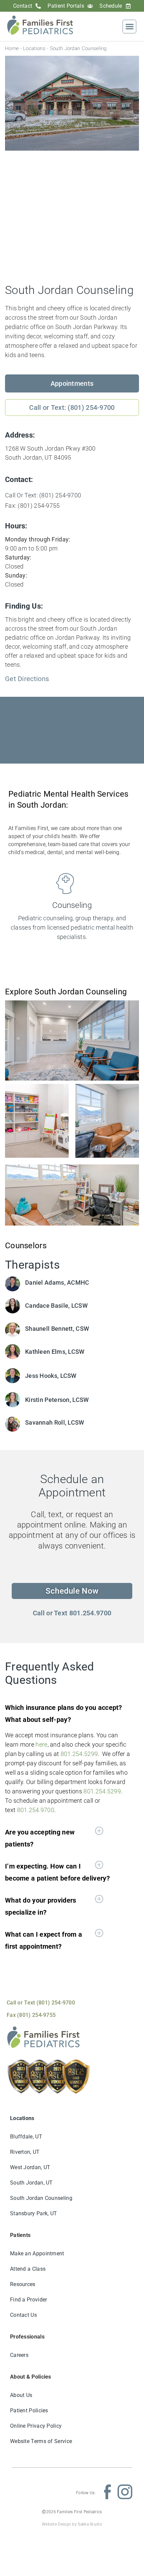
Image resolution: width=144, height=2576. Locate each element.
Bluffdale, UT (26, 2137)
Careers (19, 2355)
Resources (23, 2284)
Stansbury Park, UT (33, 2213)
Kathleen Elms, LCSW (55, 1352)
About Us (21, 2395)
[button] (129, 27)
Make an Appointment (37, 2253)
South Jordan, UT (31, 2183)
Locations (34, 48)
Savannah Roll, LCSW (55, 1422)
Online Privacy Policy (36, 2426)
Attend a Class (28, 2269)
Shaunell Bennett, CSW (57, 1329)
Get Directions (27, 679)
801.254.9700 (36, 1810)
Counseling (72, 905)
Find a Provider (29, 2300)
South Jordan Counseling (41, 2198)
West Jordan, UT (30, 2167)
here (41, 1744)
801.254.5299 (79, 1754)
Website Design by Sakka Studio (72, 2524)
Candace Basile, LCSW (56, 1306)
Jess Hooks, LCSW (51, 1376)
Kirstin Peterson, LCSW (57, 1400)
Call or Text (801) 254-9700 (41, 2003)
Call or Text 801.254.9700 (72, 1613)
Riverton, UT (25, 2152)
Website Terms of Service (41, 2441)
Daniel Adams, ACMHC (57, 1282)
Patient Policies (29, 2410)
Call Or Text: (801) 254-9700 (43, 495)
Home (12, 48)
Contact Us (23, 2315)
